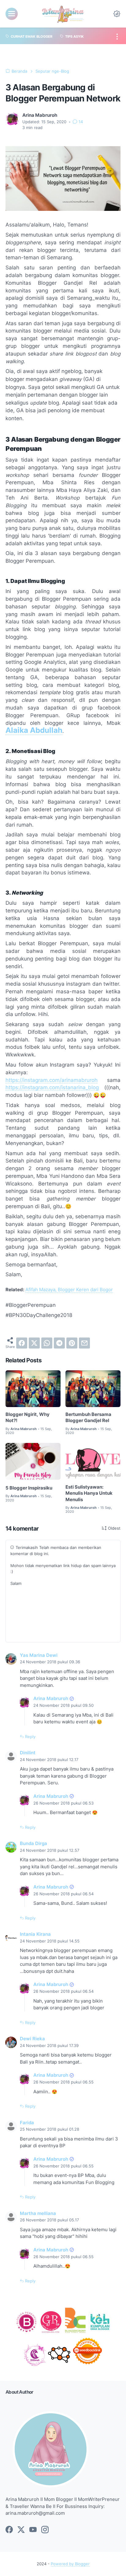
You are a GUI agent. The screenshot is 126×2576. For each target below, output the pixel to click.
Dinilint (28, 1753)
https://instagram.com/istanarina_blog (52, 1087)
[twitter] (34, 1343)
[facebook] (22, 1343)
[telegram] (59, 1343)
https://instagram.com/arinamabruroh (52, 1080)
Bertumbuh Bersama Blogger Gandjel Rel (88, 1417)
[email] (84, 1343)
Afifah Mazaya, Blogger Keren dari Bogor (69, 1290)
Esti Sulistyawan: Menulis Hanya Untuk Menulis (89, 1493)
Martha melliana (38, 2213)
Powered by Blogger (70, 2564)
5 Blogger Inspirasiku (29, 1488)
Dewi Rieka (32, 2039)
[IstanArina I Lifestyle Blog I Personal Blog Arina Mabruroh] (63, 14)
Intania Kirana (35, 1934)
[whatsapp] (47, 1343)
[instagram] (45, 2530)
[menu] (12, 14)
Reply (30, 1737)
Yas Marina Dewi (39, 1655)
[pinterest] (72, 1343)
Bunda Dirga (33, 1844)
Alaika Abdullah (34, 730)
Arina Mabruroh (51, 1699)
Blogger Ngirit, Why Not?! (28, 1417)
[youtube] (33, 2530)
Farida (27, 2123)
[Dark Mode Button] (117, 14)
